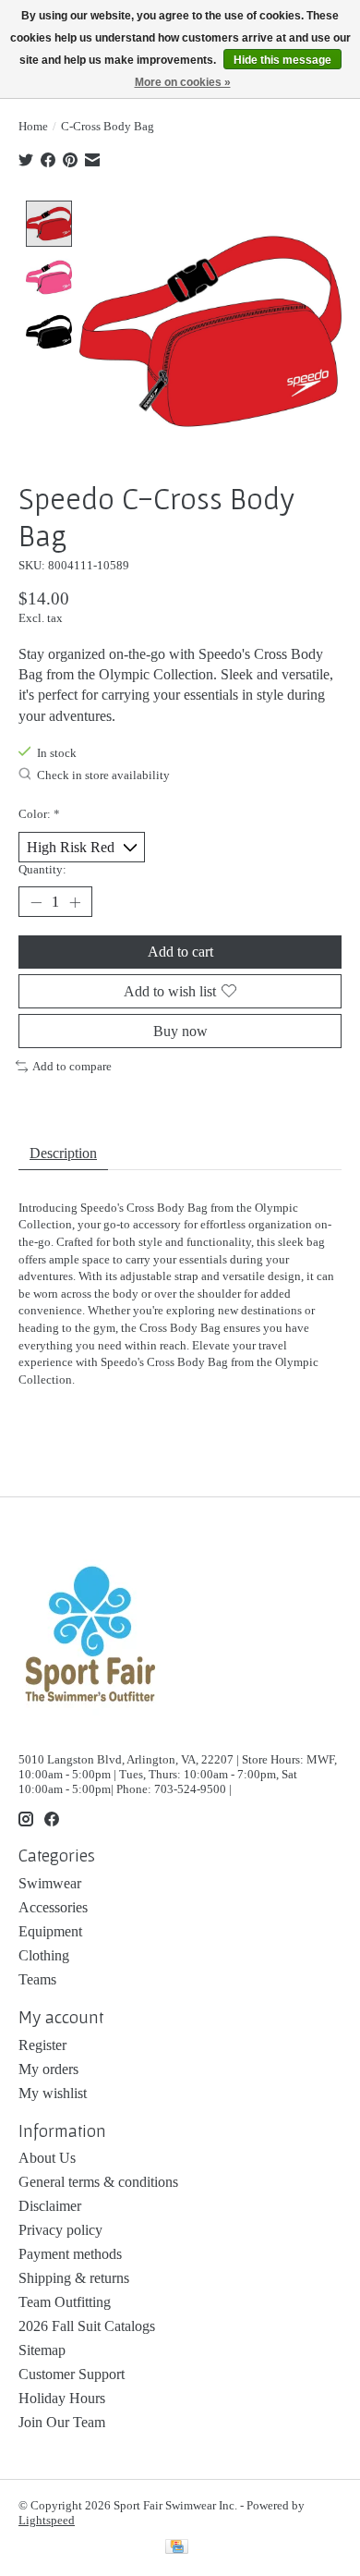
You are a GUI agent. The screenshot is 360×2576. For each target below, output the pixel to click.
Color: (39, 814)
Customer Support (72, 2374)
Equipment (50, 1931)
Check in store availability (103, 776)
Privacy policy (60, 2230)
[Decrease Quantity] (36, 902)
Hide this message (282, 60)
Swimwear (50, 1883)
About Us (47, 2158)
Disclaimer (50, 2206)
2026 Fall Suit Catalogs (87, 2326)
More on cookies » (183, 82)
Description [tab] (63, 1153)
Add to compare (72, 1066)
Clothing (44, 1955)
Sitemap (42, 2350)
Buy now (180, 1031)
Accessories (53, 1907)
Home (33, 126)
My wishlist (53, 2093)
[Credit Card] (177, 2548)
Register (42, 2045)
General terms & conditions (98, 2182)
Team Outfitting (65, 2302)
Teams (37, 1979)
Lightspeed (47, 2520)
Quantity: (42, 869)
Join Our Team (62, 2422)
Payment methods (70, 2254)
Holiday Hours (62, 2398)
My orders (48, 2069)
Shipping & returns (74, 2278)
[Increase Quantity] (75, 902)
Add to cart (180, 952)
